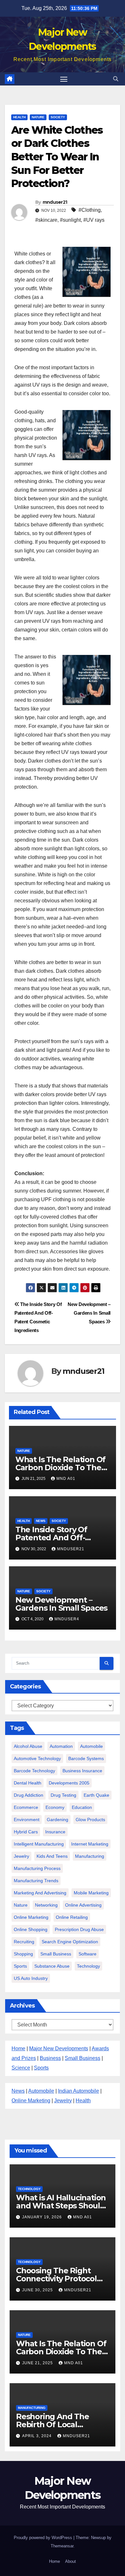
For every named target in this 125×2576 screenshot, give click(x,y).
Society (58, 117)
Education (82, 1807)
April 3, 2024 (37, 2436)
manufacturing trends (36, 1881)
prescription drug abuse (79, 1929)
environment (27, 1820)
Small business (56, 1954)
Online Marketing (31, 1917)
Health (19, 117)
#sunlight (70, 220)
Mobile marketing (91, 1893)
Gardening (58, 1820)
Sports (20, 1966)
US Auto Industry (31, 1978)
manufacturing (90, 1856)
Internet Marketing (90, 1844)
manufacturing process (37, 1868)
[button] (116, 79)
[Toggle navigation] (64, 79)
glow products (90, 1820)
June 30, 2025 (38, 2290)
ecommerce (26, 1807)
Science (21, 2068)
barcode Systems (86, 1758)
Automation (61, 1746)
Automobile (92, 1746)
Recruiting (24, 1942)
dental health (28, 1783)
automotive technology (37, 1758)
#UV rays (94, 220)
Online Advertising (83, 1905)
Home (18, 2048)
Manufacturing (32, 2408)
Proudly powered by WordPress (44, 2538)
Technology (88, 1966)
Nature (38, 117)
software (88, 1954)
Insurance (55, 1832)
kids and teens (52, 1856)
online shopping (31, 1929)
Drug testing (63, 1795)
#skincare (46, 220)
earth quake (96, 1795)
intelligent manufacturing (39, 1844)
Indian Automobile (79, 2091)
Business (50, 2058)
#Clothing (90, 210)
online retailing (72, 1917)
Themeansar (62, 2546)
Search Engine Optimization (70, 1942)
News (41, 1521)
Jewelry (21, 1856)
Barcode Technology (34, 1771)
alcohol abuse (28, 1746)
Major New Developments (59, 2048)
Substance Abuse (52, 1966)
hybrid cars (26, 1832)
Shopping (23, 1954)
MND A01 (66, 1479)
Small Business (83, 2058)
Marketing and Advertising (40, 1893)
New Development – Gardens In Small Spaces (89, 1313)
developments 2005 (69, 1783)
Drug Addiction (29, 1795)
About (71, 2561)
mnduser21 (55, 202)
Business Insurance (82, 1771)
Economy (55, 1807)
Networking (46, 1905)
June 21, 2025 (38, 2363)
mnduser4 (67, 1619)
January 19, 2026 (43, 2217)
